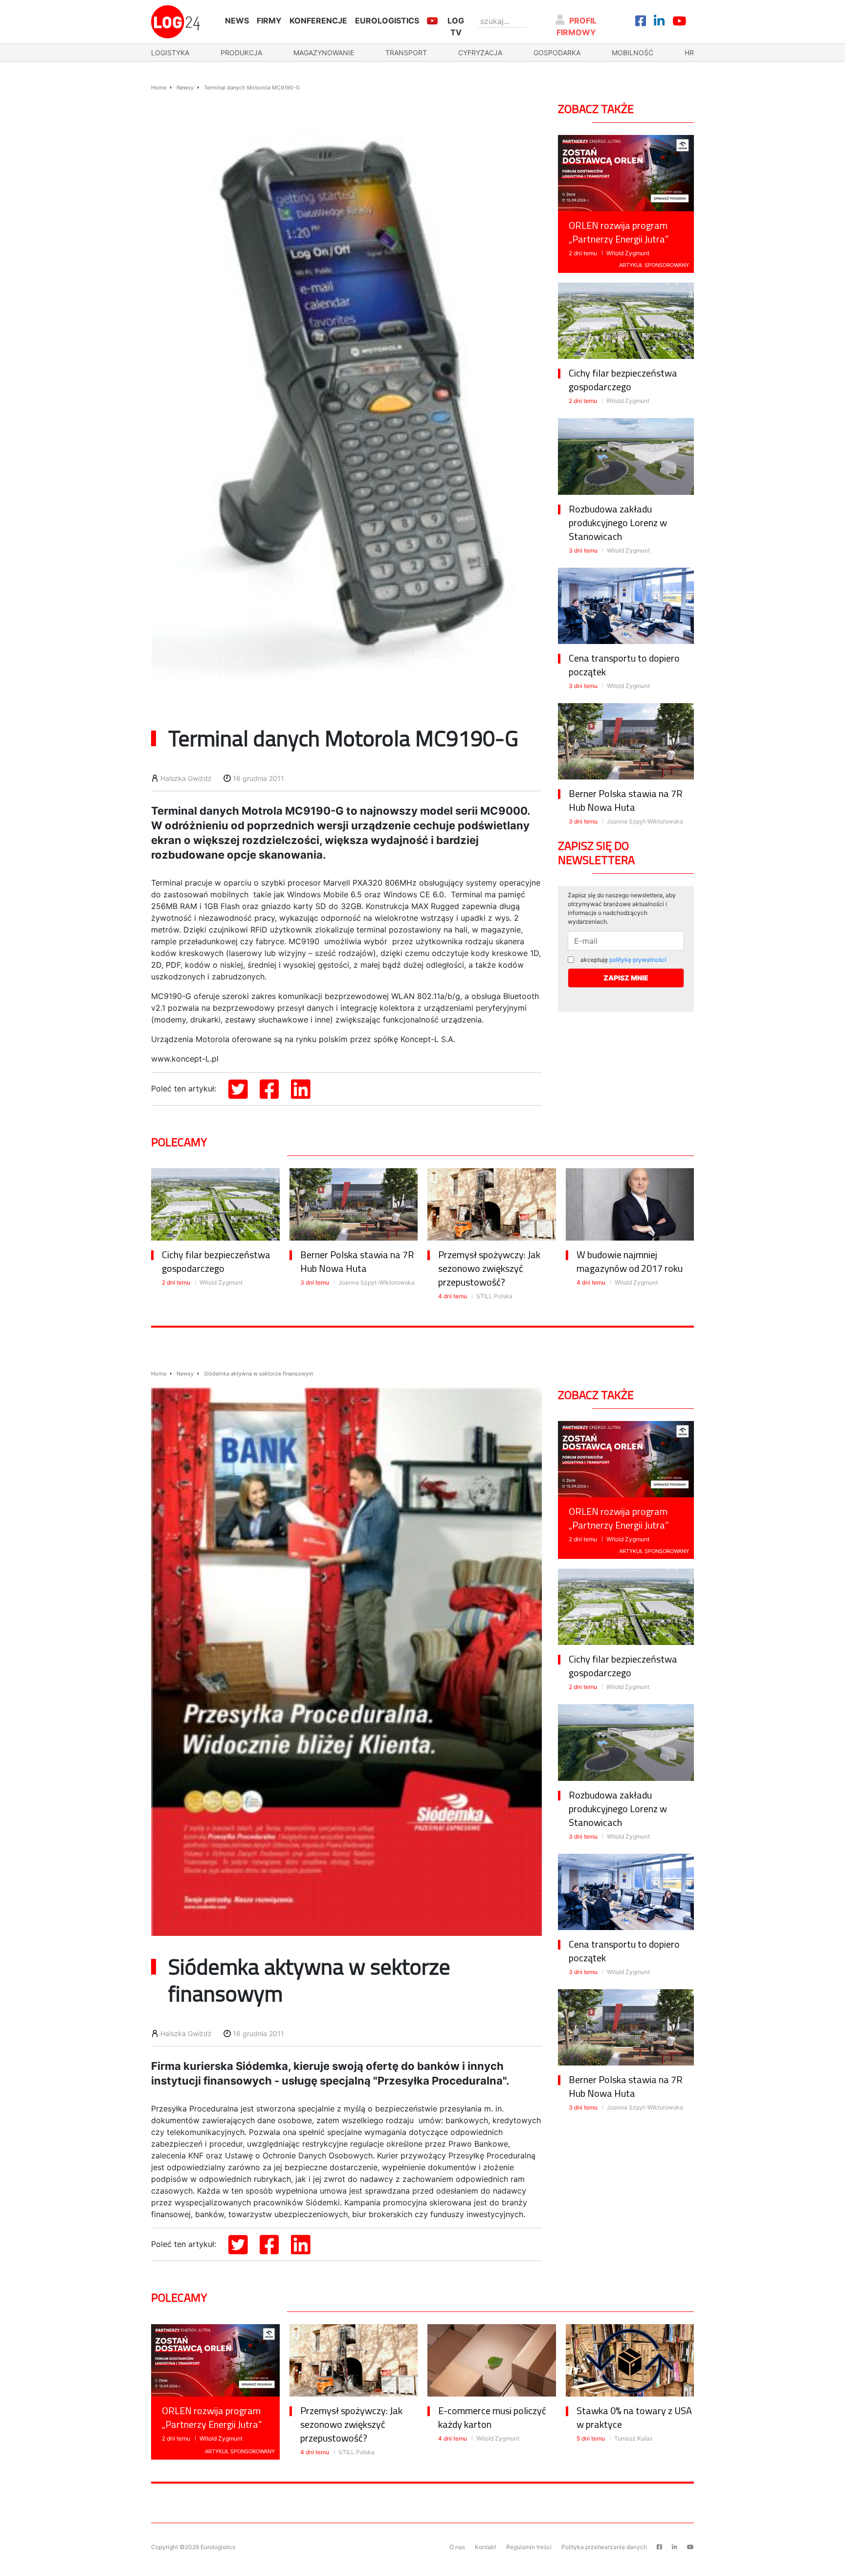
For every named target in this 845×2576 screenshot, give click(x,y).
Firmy (269, 21)
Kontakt (486, 2547)
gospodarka (557, 53)
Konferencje (318, 21)
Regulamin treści (529, 2547)
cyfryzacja (480, 53)
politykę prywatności (638, 960)
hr (689, 53)
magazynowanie (324, 53)
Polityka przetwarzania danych (604, 2547)
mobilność (633, 53)
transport (406, 53)
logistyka (170, 53)
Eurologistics (387, 21)
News (237, 21)
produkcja (241, 53)
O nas (457, 2547)
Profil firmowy (577, 26)
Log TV (456, 26)
